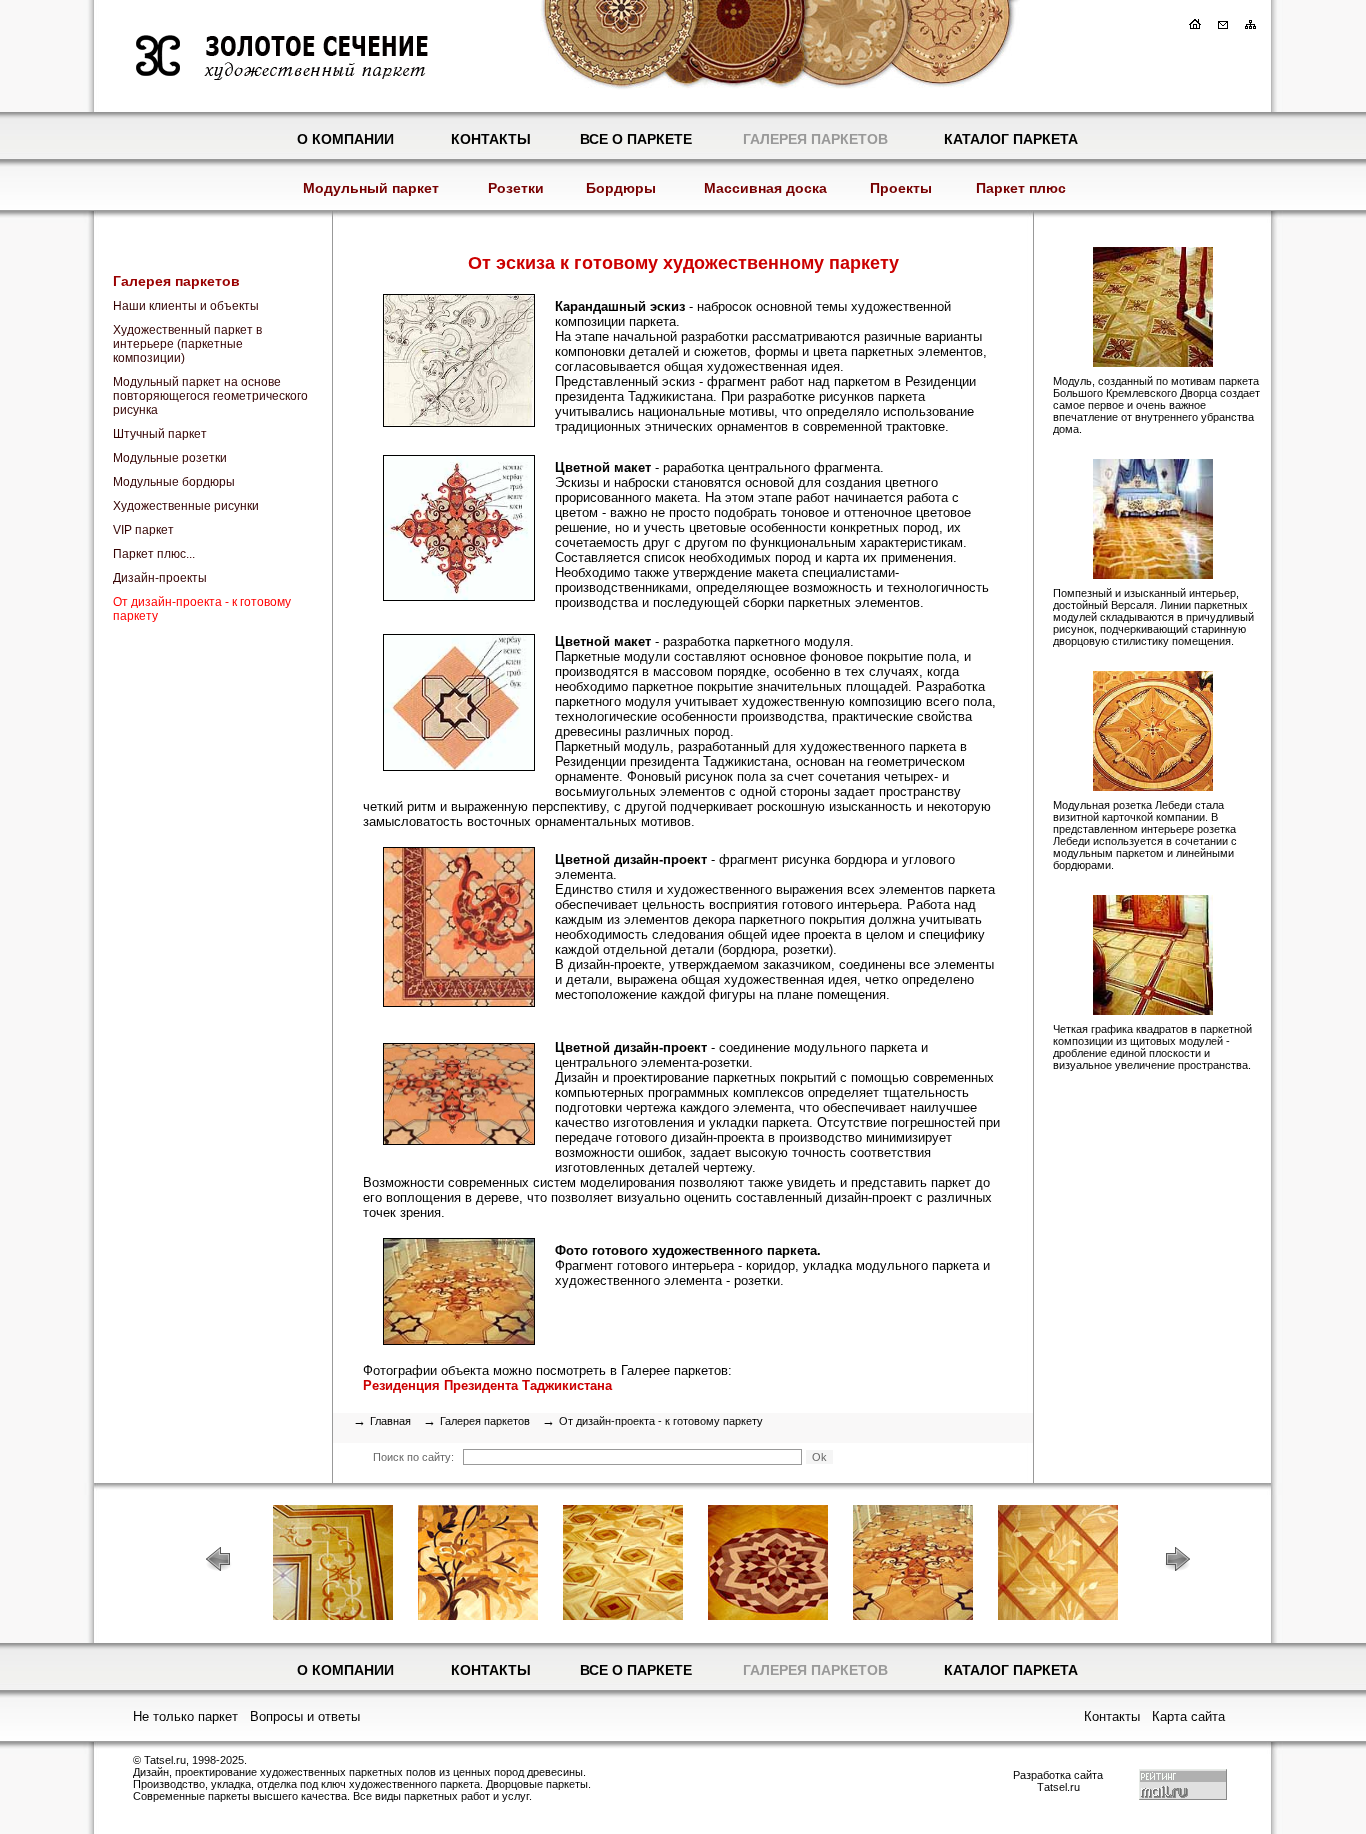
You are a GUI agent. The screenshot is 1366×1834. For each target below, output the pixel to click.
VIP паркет (143, 530)
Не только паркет (185, 1716)
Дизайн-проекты (160, 578)
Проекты (901, 188)
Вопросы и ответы (305, 1716)
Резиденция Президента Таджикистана (487, 1385)
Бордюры (621, 188)
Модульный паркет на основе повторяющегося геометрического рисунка (210, 396)
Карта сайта (1188, 1716)
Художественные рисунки (186, 506)
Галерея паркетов (815, 139)
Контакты (491, 139)
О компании (345, 139)
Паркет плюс (1021, 188)
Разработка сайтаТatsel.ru (1058, 1781)
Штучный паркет (160, 434)
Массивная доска (765, 188)
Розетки (516, 188)
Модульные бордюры (174, 482)
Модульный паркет (371, 188)
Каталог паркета (1011, 139)
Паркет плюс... (154, 554)
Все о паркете (636, 139)
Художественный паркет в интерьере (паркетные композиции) (187, 344)
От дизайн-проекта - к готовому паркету (202, 609)
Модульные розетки (170, 458)
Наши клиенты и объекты (186, 306)
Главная (390, 1421)
